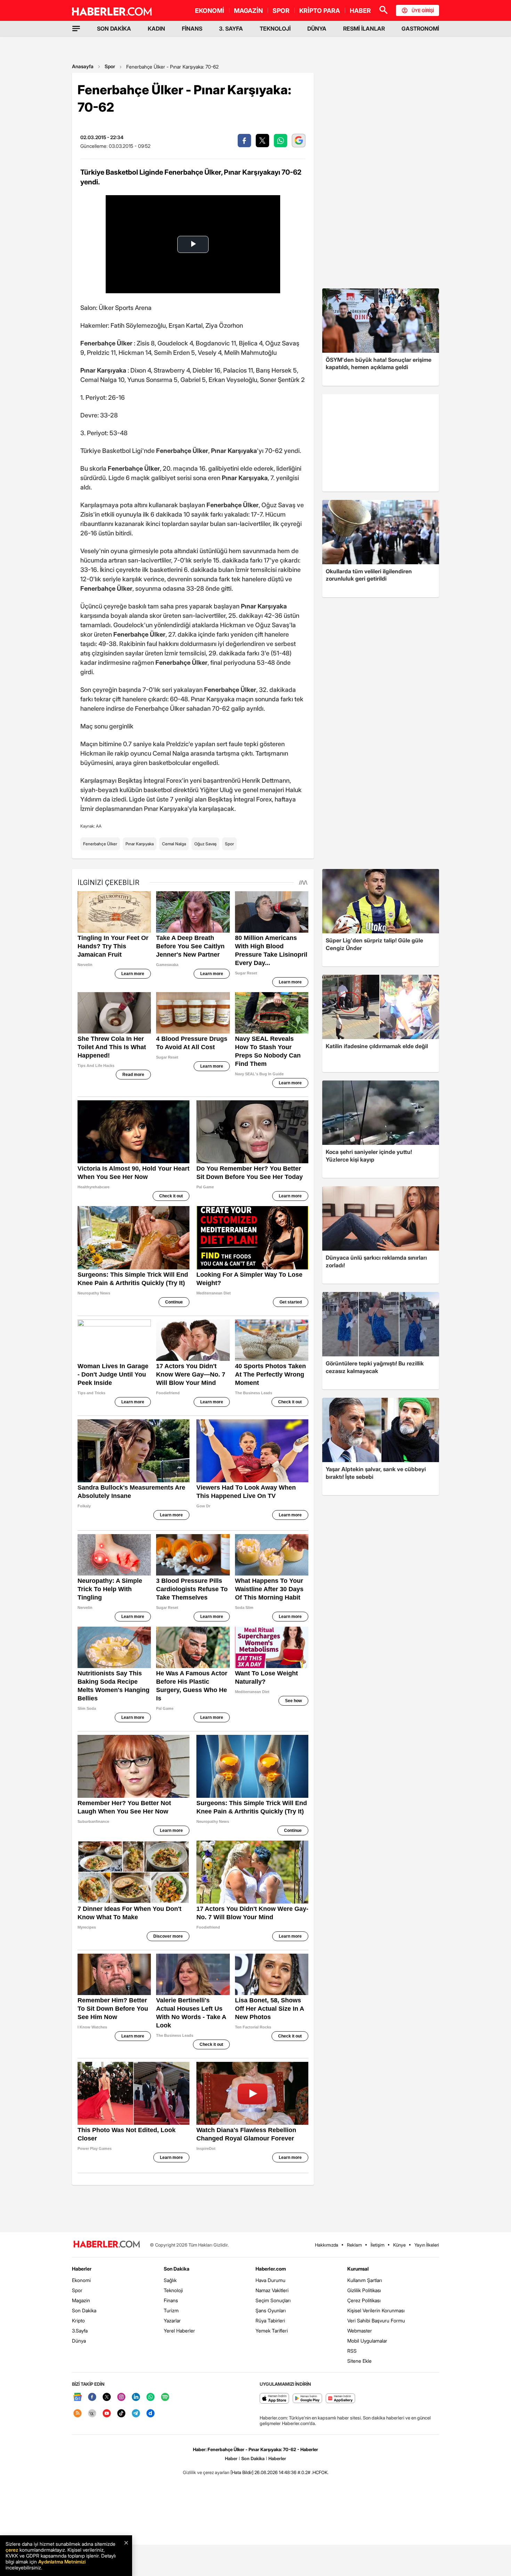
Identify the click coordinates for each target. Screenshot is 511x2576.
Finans (171, 2300)
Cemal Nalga (174, 844)
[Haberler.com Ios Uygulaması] (274, 2399)
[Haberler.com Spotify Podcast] (165, 2397)
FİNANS (192, 29)
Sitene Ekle (359, 2361)
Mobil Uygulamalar (367, 2341)
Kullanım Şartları (365, 2280)
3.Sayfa (80, 2331)
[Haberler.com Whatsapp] (151, 2397)
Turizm (171, 2310)
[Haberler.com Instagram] (121, 2397)
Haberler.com (271, 2269)
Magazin (81, 2300)
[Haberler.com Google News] (78, 2397)
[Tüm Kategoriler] (76, 29)
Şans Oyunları (271, 2310)
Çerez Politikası (364, 2300)
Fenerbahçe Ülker (100, 844)
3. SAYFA (231, 29)
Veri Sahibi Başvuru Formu (376, 2320)
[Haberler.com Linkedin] (136, 2397)
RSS (352, 2351)
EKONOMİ (210, 11)
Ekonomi (81, 2280)
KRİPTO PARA (320, 11)
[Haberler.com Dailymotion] (151, 2414)
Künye (399, 2245)
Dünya (79, 2341)
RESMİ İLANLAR (364, 29)
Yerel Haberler (179, 2331)
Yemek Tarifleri (272, 2331)
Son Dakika (84, 2310)
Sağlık (170, 2280)
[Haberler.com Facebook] (92, 2397)
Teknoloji (173, 2290)
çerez (12, 2550)
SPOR (281, 11)
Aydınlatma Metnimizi (62, 2562)
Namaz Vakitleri (272, 2290)
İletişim (378, 2245)
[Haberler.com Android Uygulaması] (307, 2399)
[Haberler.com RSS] (78, 2414)
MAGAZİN (248, 11)
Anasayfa (83, 66)
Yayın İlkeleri (427, 2245)
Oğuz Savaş (205, 844)
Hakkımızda (327, 2245)
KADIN (156, 29)
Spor (110, 66)
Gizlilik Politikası (364, 2290)
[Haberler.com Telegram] (136, 2414)
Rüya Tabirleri (270, 2320)
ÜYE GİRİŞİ (423, 10)
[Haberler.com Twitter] (107, 2397)
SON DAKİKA (114, 29)
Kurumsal (358, 2269)
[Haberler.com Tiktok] (121, 2414)
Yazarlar (172, 2320)
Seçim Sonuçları (273, 2300)
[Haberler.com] (107, 2245)
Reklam (354, 2245)
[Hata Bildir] (242, 2472)
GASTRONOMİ (420, 29)
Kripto (78, 2320)
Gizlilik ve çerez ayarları (206, 2472)
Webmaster (360, 2331)
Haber (231, 2458)
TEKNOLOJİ (275, 29)
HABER (360, 11)
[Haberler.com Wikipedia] (92, 2414)
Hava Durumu (270, 2280)
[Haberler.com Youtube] (107, 2414)
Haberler (82, 2269)
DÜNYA (317, 29)
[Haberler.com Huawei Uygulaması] (340, 2399)
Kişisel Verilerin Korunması (376, 2310)
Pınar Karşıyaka (140, 844)
